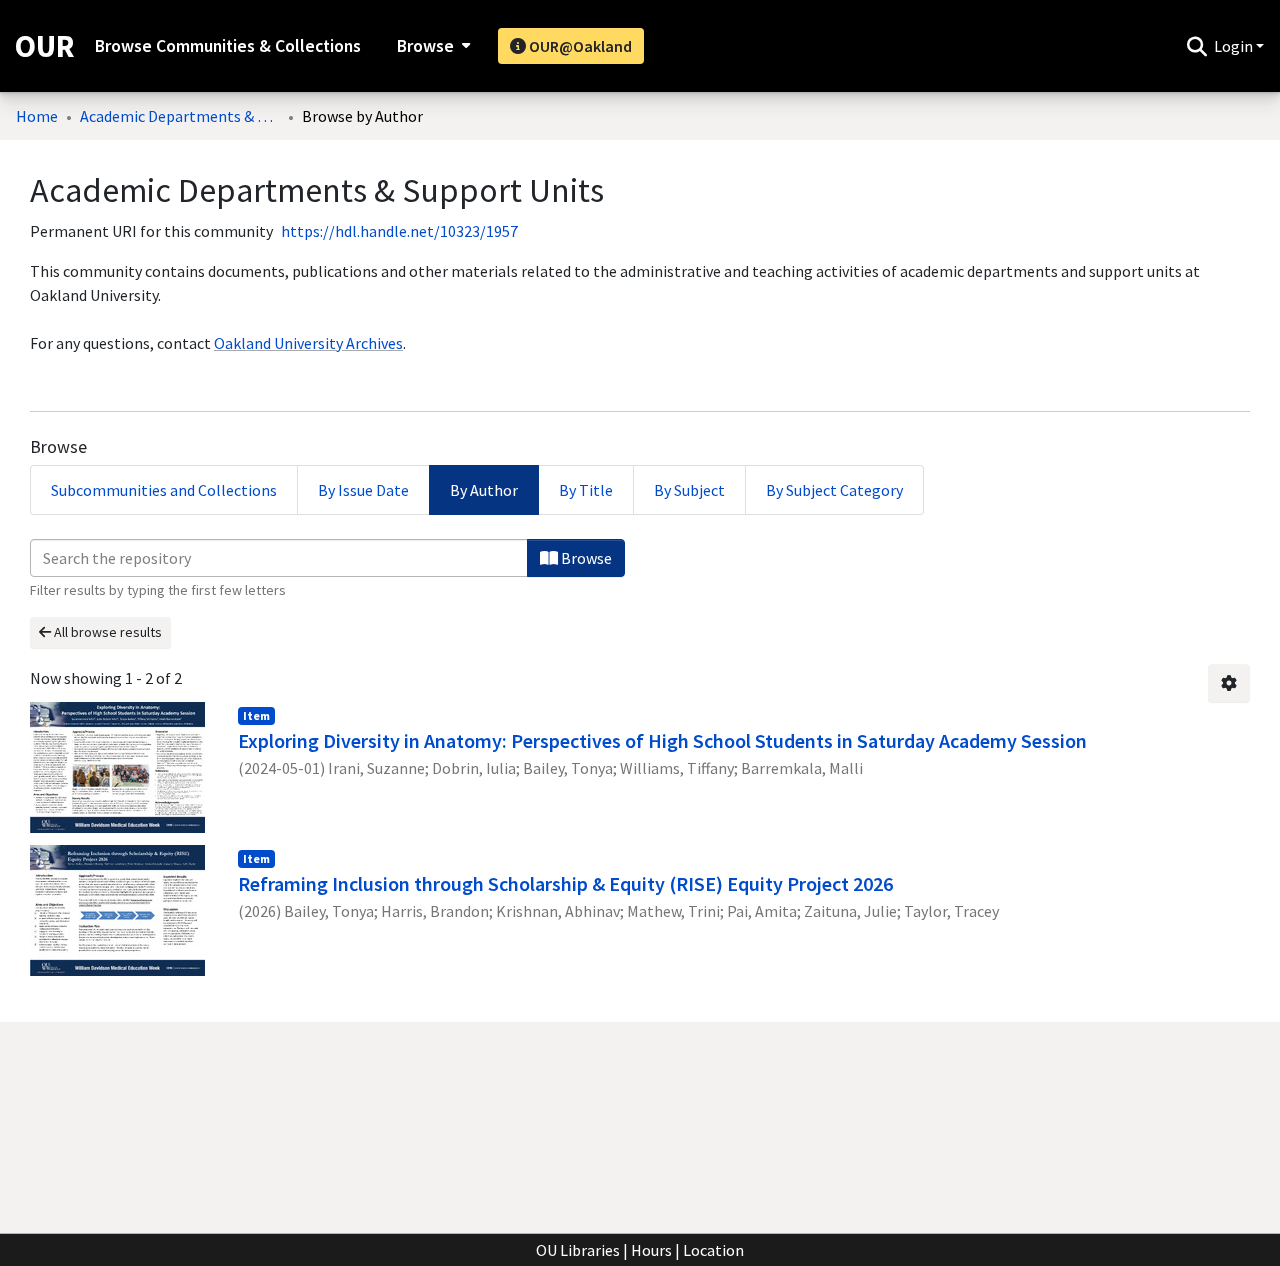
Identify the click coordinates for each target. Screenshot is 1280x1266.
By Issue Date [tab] (363, 490)
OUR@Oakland (579, 46)
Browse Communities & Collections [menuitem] (228, 46)
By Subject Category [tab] (834, 490)
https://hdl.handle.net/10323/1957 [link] (399, 231)
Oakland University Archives (308, 343)
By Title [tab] (586, 490)
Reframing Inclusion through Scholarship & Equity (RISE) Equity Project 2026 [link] (565, 883)
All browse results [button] (106, 632)
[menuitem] (431, 46)
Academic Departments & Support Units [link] (180, 116)
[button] (1196, 46)
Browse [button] (425, 46)
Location (713, 1250)
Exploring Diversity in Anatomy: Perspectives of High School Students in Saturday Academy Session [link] (662, 740)
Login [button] (1235, 46)
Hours (651, 1250)
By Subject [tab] (689, 490)
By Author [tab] (484, 490)
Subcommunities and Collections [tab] (164, 490)
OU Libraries (578, 1250)
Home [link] (37, 116)
